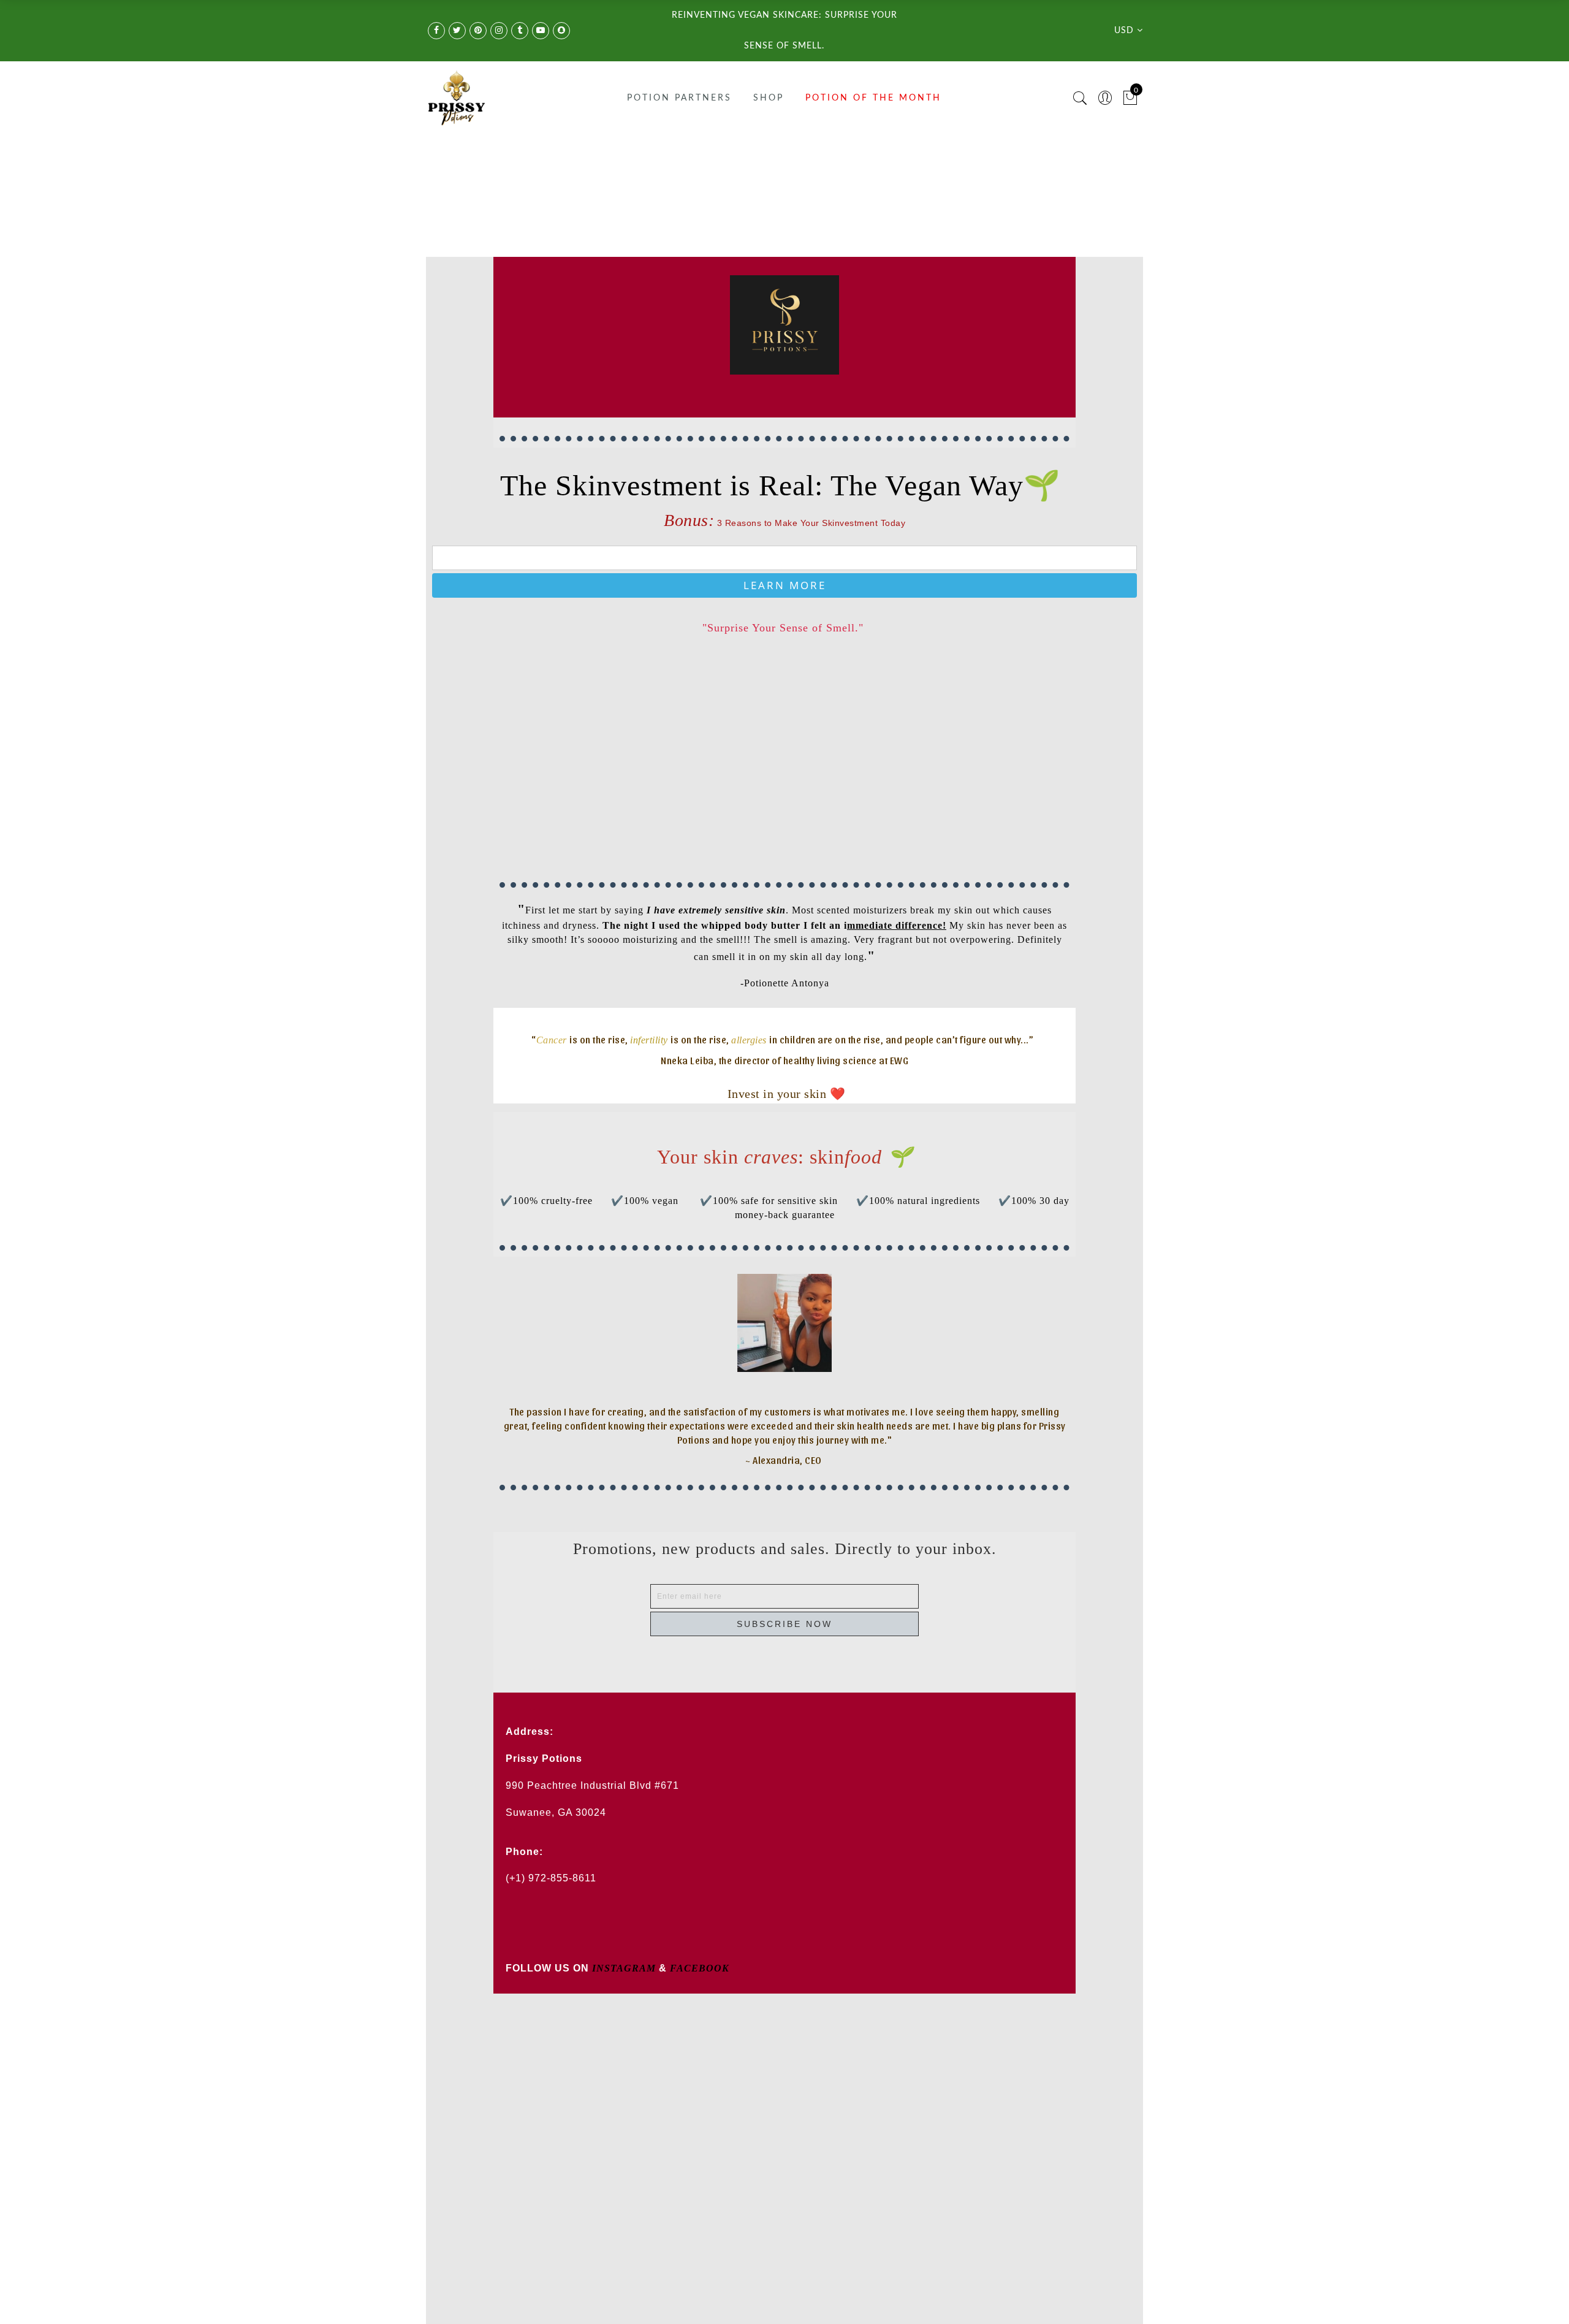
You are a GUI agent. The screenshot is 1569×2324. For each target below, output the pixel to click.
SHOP (769, 98)
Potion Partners (679, 98)
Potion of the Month (873, 98)
